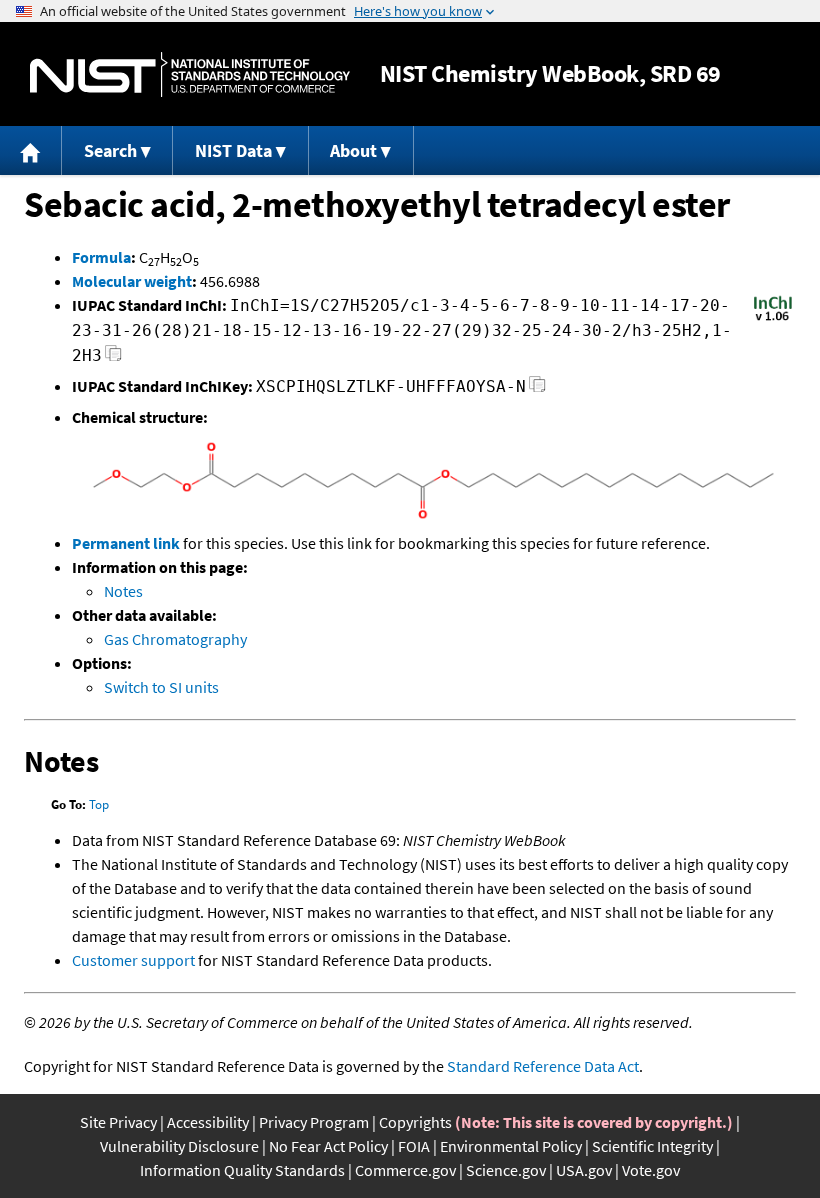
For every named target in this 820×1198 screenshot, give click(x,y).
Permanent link (126, 543)
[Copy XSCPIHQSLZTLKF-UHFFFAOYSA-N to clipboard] (537, 389)
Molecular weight (132, 281)
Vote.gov (651, 1170)
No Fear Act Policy (328, 1146)
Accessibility (208, 1122)
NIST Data (233, 150)
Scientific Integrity (652, 1146)
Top (99, 804)
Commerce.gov (405, 1170)
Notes (123, 591)
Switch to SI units (161, 687)
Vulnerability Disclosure (179, 1146)
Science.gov (506, 1170)
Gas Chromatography (175, 639)
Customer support (133, 960)
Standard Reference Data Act (543, 1066)
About (353, 150)
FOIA (414, 1146)
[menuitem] (31, 150)
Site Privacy (118, 1122)
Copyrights (415, 1122)
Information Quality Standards (242, 1170)
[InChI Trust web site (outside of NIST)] (773, 319)
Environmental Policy (511, 1146)
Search (110, 150)
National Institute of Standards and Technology (190, 74)
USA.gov (584, 1170)
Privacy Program (314, 1122)
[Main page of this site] (31, 150)
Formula (101, 257)
